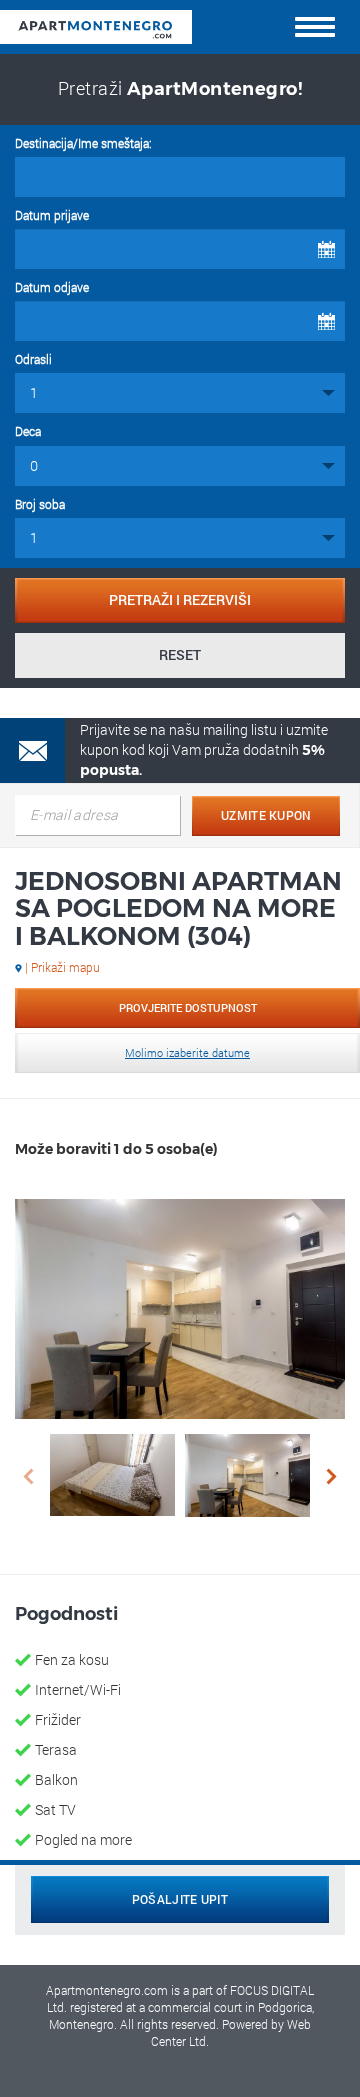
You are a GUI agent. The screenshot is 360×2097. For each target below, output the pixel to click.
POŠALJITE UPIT (180, 1899)
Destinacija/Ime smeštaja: (83, 143)
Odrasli (33, 359)
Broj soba (40, 504)
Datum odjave (52, 287)
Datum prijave (52, 215)
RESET (180, 654)
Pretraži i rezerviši (180, 599)
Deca (28, 431)
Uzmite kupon (266, 815)
